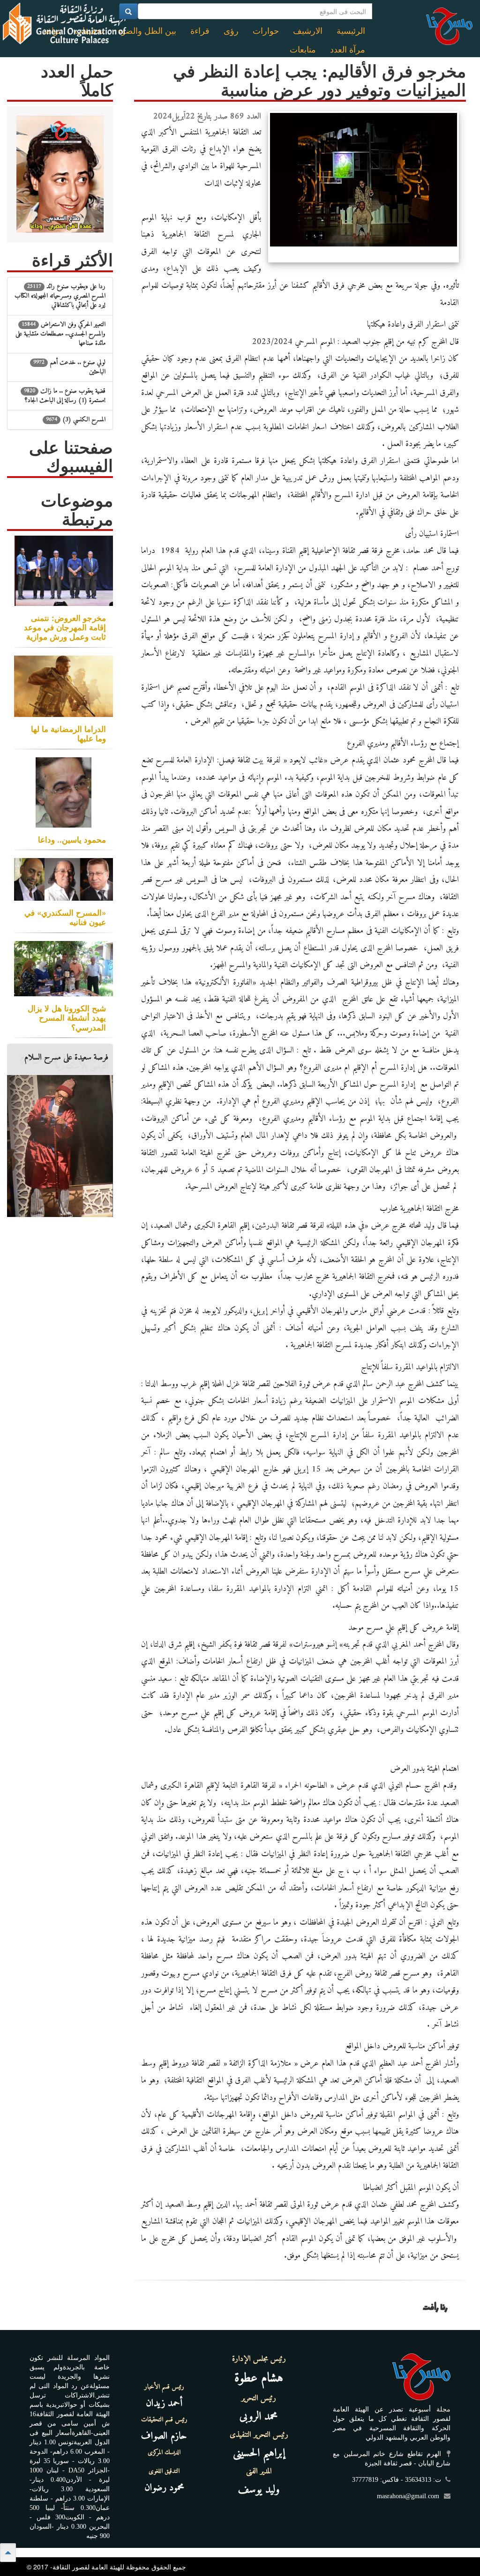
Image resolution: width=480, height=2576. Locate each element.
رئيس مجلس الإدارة (259, 2359)
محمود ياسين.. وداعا (72, 839)
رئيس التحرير (259, 2398)
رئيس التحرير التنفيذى (259, 2435)
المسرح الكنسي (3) (76, 420)
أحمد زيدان (164, 2403)
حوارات (266, 31)
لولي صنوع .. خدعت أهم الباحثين (69, 367)
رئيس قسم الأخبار (164, 2387)
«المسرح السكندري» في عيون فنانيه (65, 917)
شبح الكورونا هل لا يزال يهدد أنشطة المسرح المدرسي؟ (67, 1017)
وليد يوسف (259, 2490)
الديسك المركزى (164, 2453)
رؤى (231, 31)
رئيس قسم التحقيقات (164, 2420)
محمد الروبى (259, 2417)
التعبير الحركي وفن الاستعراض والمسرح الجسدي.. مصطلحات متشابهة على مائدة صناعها (60, 334)
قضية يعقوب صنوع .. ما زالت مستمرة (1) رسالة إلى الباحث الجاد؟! (65, 396)
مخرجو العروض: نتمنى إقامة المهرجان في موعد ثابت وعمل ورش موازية (65, 627)
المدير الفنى (259, 2471)
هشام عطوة (259, 2378)
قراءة (200, 31)
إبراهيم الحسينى (259, 2453)
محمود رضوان (164, 2488)
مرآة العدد (348, 50)
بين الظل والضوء (147, 31)
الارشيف (308, 31)
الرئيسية (351, 31)
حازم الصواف (164, 2436)
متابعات (303, 50)
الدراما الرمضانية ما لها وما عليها (68, 733)
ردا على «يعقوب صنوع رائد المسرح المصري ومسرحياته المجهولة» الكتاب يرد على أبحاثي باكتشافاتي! (60, 296)
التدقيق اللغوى (164, 2471)
